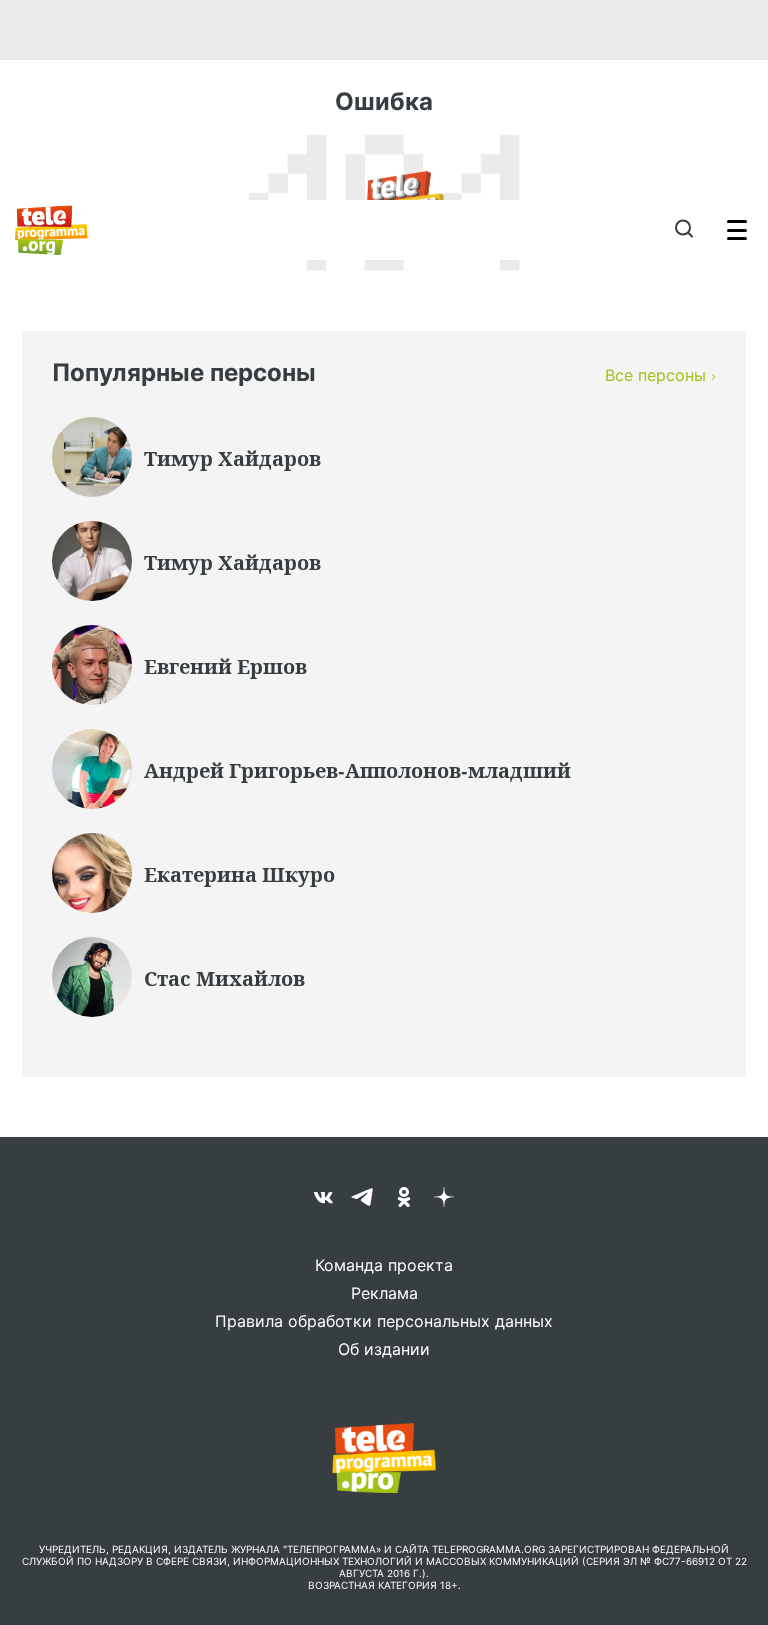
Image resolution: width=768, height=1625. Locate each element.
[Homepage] (51, 230)
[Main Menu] (737, 230)
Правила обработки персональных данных (384, 1321)
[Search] (683, 230)
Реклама (384, 1293)
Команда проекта (384, 1265)
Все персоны (655, 375)
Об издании (384, 1349)
